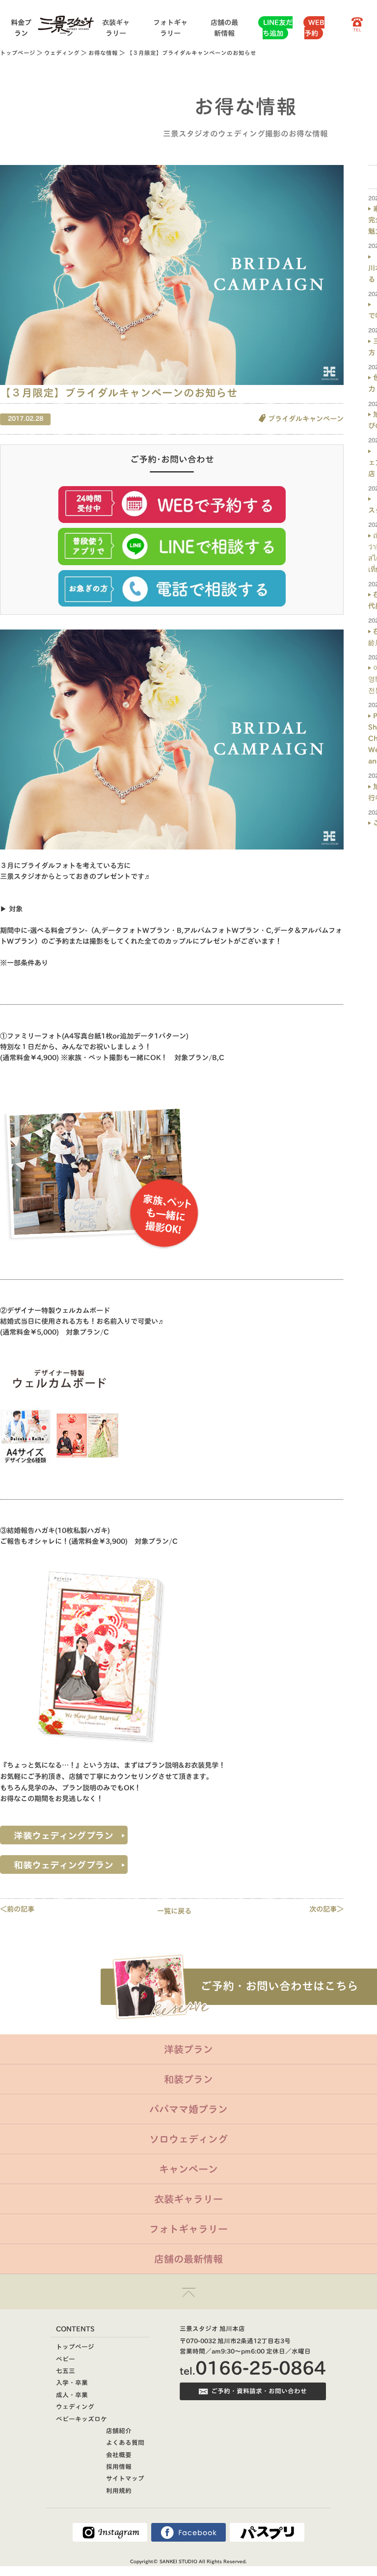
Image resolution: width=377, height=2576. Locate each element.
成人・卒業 (72, 2395)
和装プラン (188, 2079)
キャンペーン (188, 2169)
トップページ (18, 53)
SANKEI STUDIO (178, 2561)
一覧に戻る (174, 1911)
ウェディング (62, 53)
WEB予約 (314, 28)
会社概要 (119, 2455)
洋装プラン (188, 2049)
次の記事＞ (326, 1909)
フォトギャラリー (188, 2229)
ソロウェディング (188, 2139)
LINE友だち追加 (278, 28)
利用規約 (119, 2491)
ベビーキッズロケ (81, 2419)
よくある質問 (125, 2443)
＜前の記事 (17, 1909)
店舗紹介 (119, 2431)
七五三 (66, 2371)
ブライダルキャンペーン (306, 419)
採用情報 (119, 2467)
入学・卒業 (72, 2383)
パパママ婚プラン (188, 2109)
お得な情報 (103, 53)
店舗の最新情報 (188, 2259)
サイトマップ (125, 2479)
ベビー (66, 2359)
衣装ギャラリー (188, 2199)
